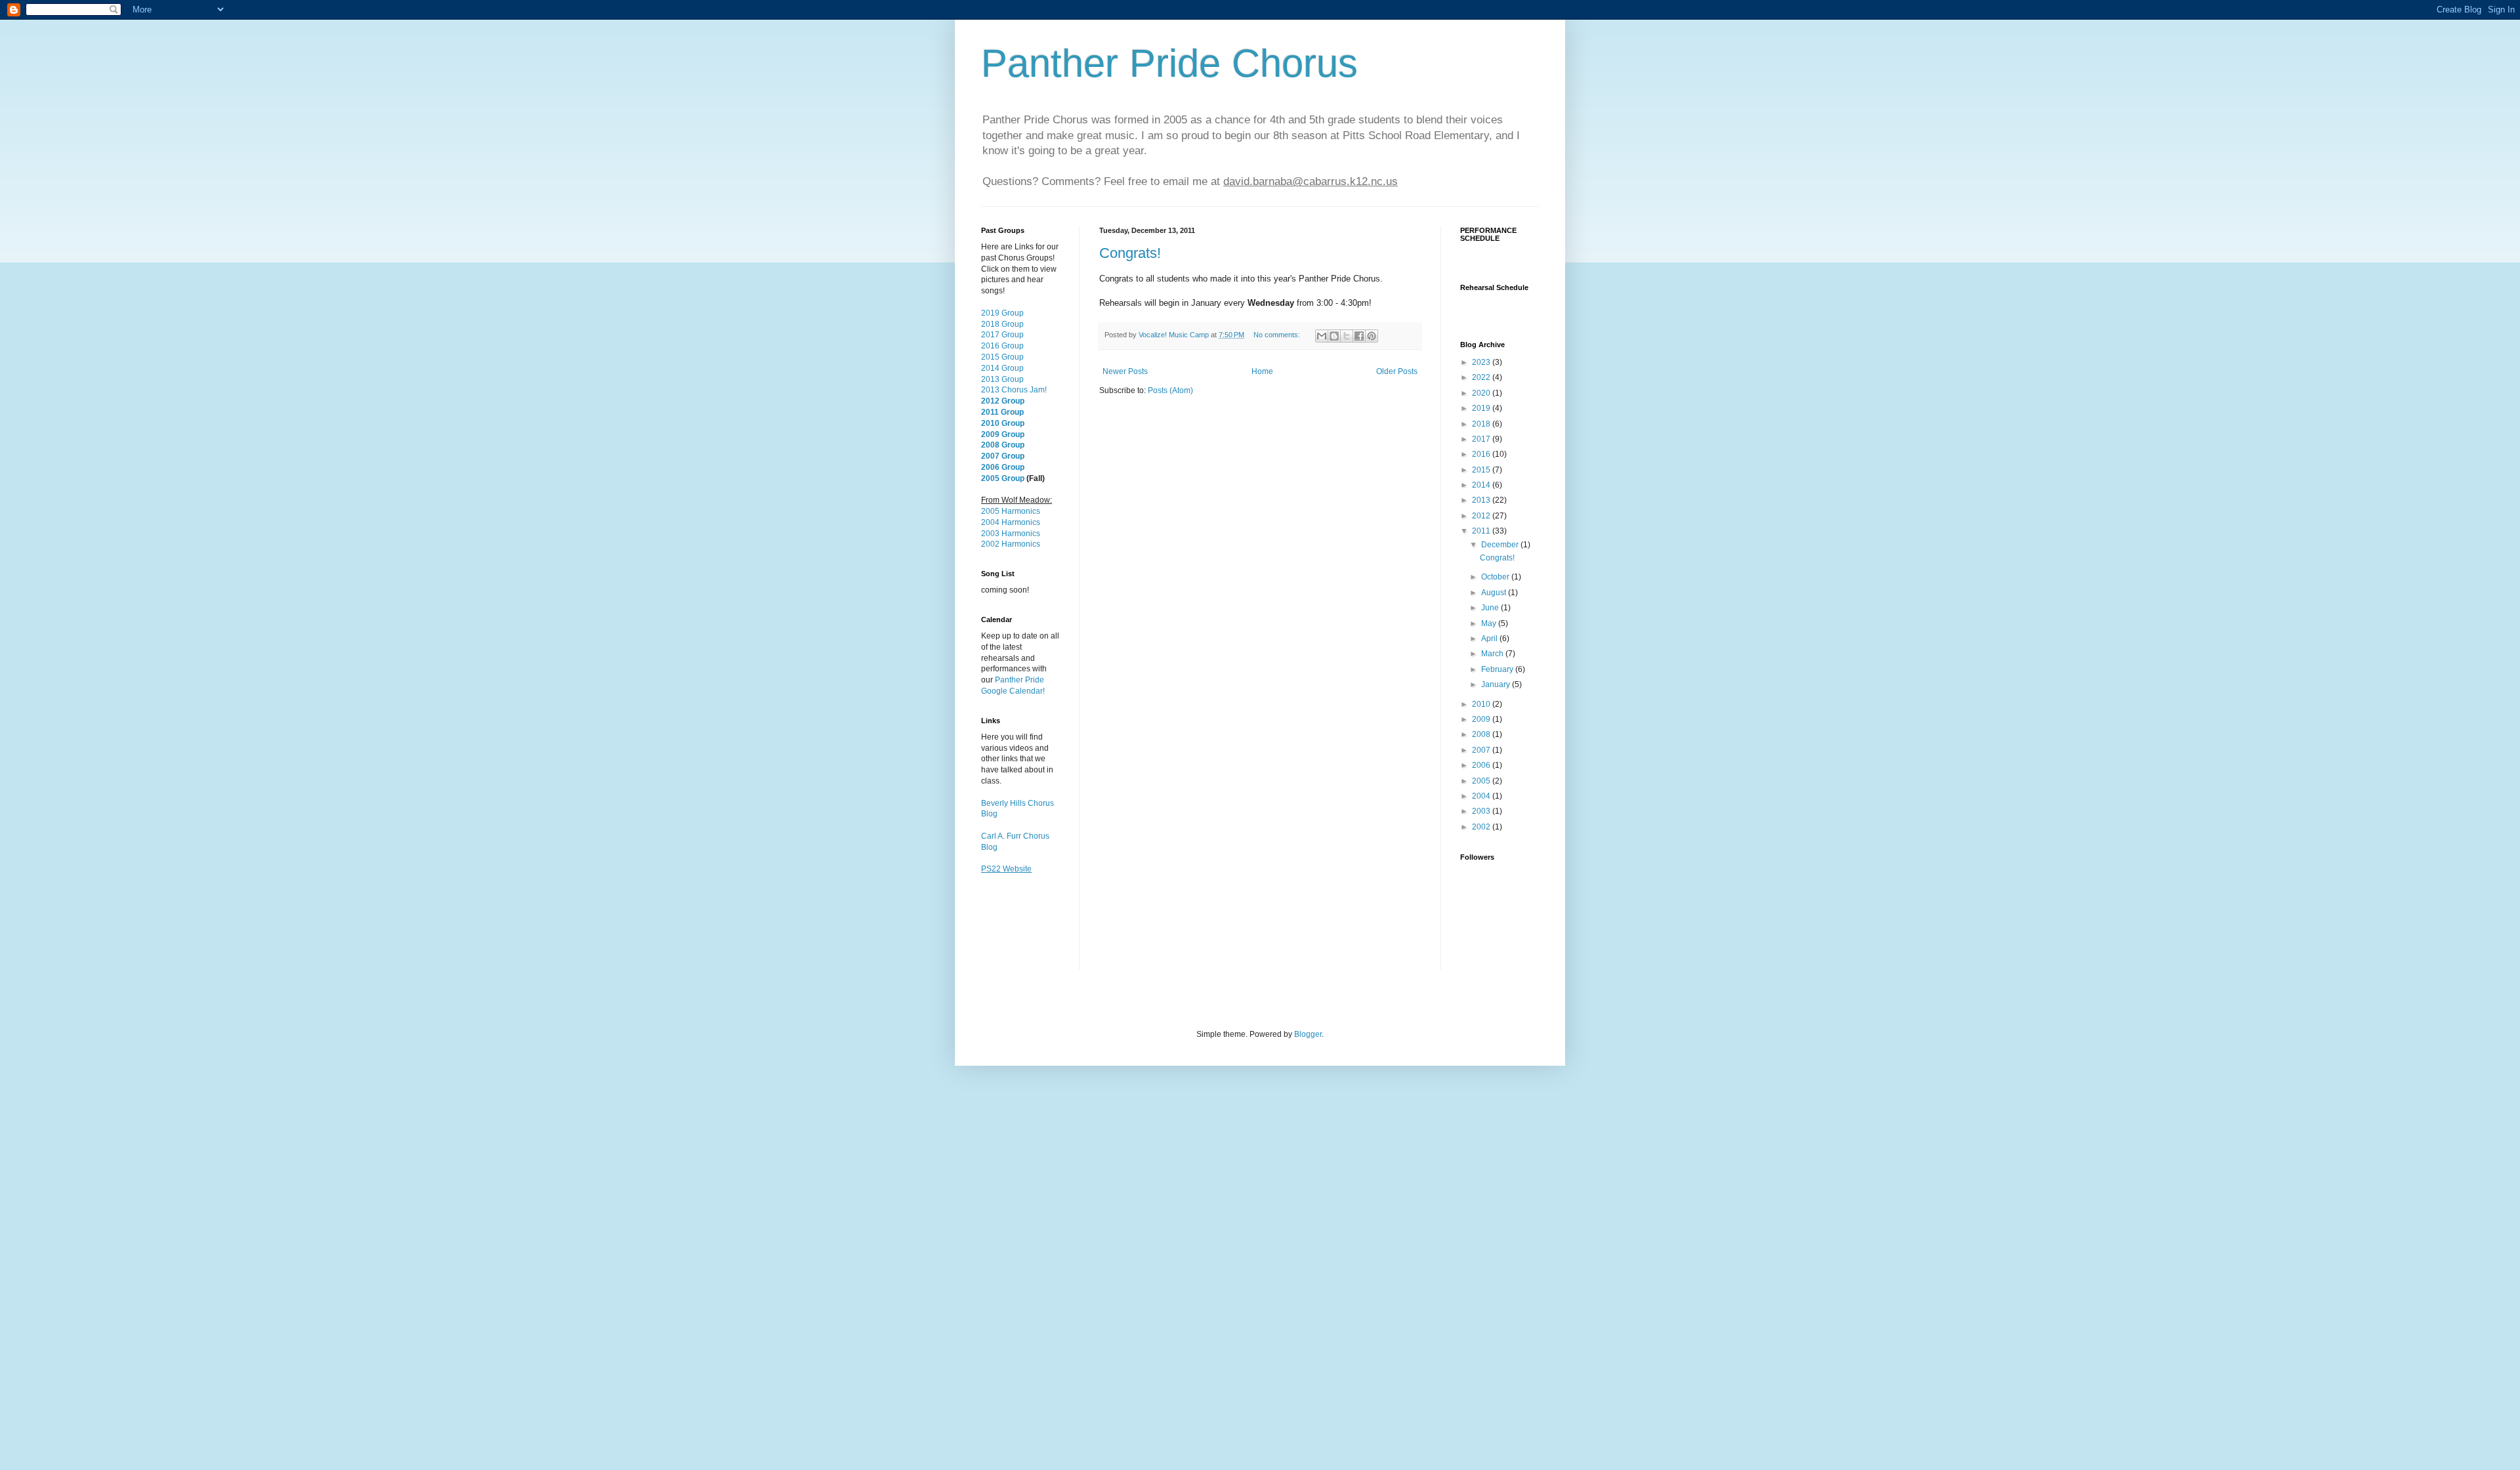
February (1498, 669)
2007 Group (1003, 456)
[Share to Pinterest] (1372, 336)
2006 (1482, 765)
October (1496, 577)
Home (1262, 371)
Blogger (1308, 1034)
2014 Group (1002, 368)
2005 (1482, 781)
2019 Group (1002, 313)
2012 (1482, 516)
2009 (1482, 719)
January (1497, 684)
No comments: (1278, 335)
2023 (1482, 362)
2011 (1482, 531)
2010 (1482, 704)
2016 (1482, 454)
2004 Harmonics (1011, 522)
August (1495, 593)
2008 (1482, 734)
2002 (1482, 827)
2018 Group (1002, 324)
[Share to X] (1347, 336)
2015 (1482, 470)
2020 (1482, 393)
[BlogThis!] (1334, 336)
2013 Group (1002, 379)
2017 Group (1002, 335)
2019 (1482, 408)
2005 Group (1003, 478)
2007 (1482, 750)
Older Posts (1397, 371)
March (1493, 654)
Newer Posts (1125, 371)
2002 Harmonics (1011, 544)
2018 (1482, 424)
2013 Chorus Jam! (1014, 390)
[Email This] (1322, 336)
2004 (1482, 796)
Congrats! (1130, 253)
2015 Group (1002, 357)
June (1491, 608)
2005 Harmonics (1011, 511)
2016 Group (1002, 346)
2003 (1482, 811)
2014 (1482, 485)
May (1490, 623)
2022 (1482, 377)
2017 (1482, 439)
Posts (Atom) (1170, 390)
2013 (1482, 500)
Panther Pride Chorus (1169, 63)
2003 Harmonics (1011, 534)
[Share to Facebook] (1359, 336)
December (1501, 545)
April (1490, 639)
